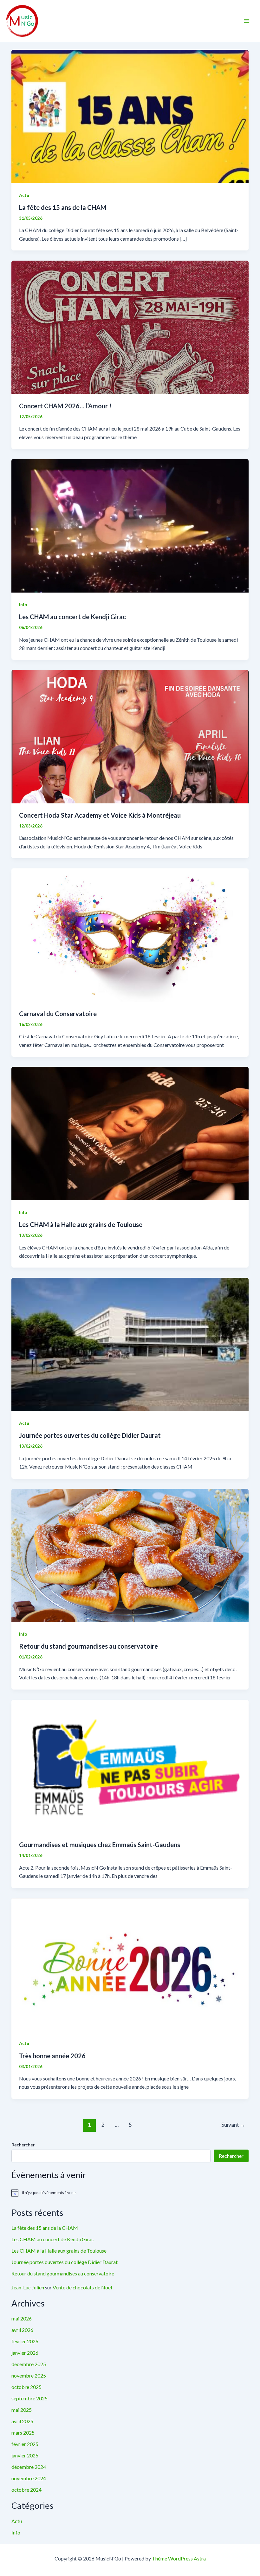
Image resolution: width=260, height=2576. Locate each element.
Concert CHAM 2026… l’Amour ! (65, 406)
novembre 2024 (29, 2478)
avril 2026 (22, 2330)
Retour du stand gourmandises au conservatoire (88, 1646)
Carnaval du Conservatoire (58, 1014)
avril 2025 (22, 2421)
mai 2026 (22, 2318)
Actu (24, 195)
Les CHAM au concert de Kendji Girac (72, 617)
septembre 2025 (29, 2398)
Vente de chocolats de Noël (82, 2287)
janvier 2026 (25, 2353)
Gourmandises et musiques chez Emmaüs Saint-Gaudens (100, 1845)
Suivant (233, 2125)
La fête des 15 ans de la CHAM (63, 207)
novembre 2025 (29, 2375)
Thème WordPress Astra (179, 2558)
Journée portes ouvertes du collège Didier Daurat (90, 1435)
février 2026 (25, 2341)
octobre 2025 (26, 2387)
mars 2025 (23, 2433)
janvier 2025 (25, 2455)
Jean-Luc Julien (28, 2287)
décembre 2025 (29, 2364)
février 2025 (25, 2444)
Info (23, 604)
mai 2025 (22, 2410)
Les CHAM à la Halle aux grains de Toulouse (81, 1224)
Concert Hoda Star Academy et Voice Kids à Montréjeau (100, 815)
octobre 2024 (26, 2490)
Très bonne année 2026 (52, 2056)
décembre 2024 (29, 2467)
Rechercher (23, 2145)
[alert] (130, 2193)
